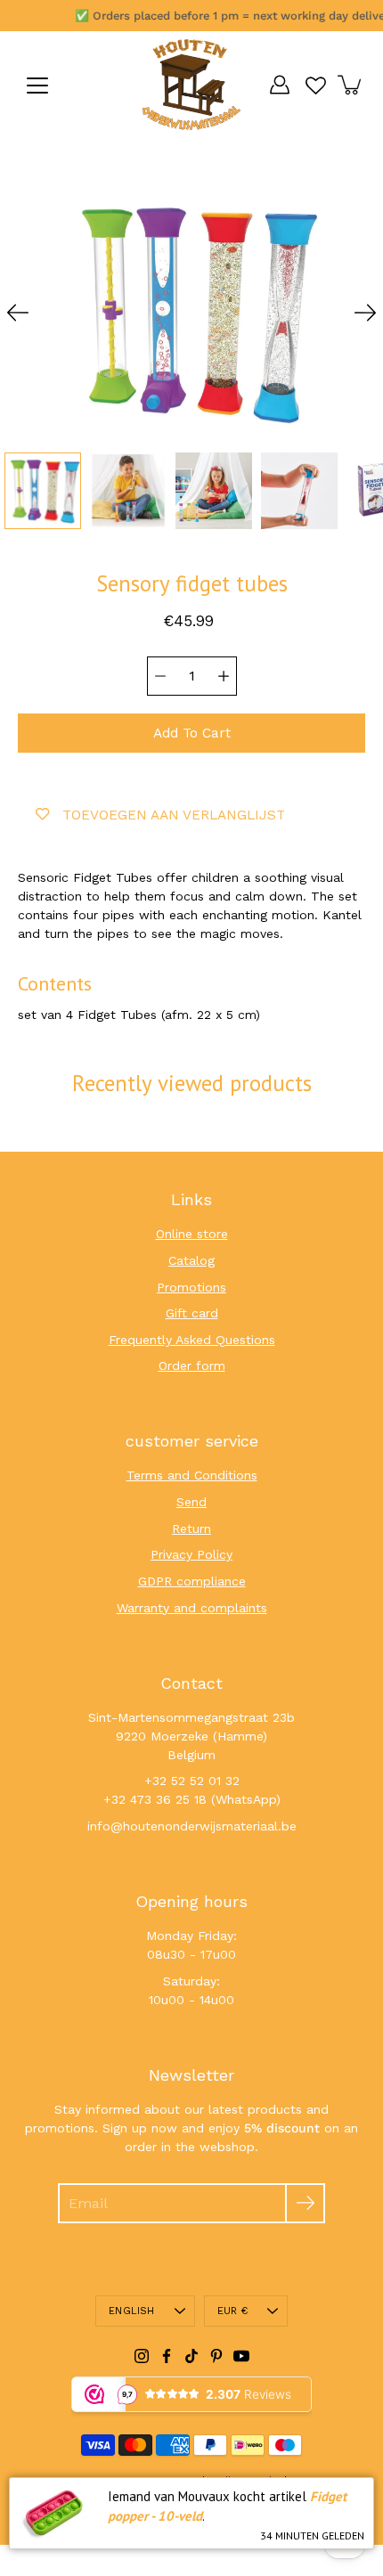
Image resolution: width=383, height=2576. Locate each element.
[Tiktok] (191, 2356)
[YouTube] (241, 2356)
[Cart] (351, 85)
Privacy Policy (191, 1554)
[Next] (365, 313)
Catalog (191, 1260)
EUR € (232, 2311)
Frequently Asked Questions (192, 1340)
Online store (192, 1234)
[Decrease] (160, 676)
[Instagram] (142, 2356)
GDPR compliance (192, 1581)
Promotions (191, 1287)
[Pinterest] (216, 2356)
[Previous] (18, 313)
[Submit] (305, 2203)
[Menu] (37, 86)
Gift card (192, 1313)
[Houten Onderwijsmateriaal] (191, 85)
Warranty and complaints (192, 1608)
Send (191, 1502)
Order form (192, 1365)
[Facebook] (167, 2356)
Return (191, 1528)
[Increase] (224, 676)
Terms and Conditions (192, 1475)
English (132, 2311)
